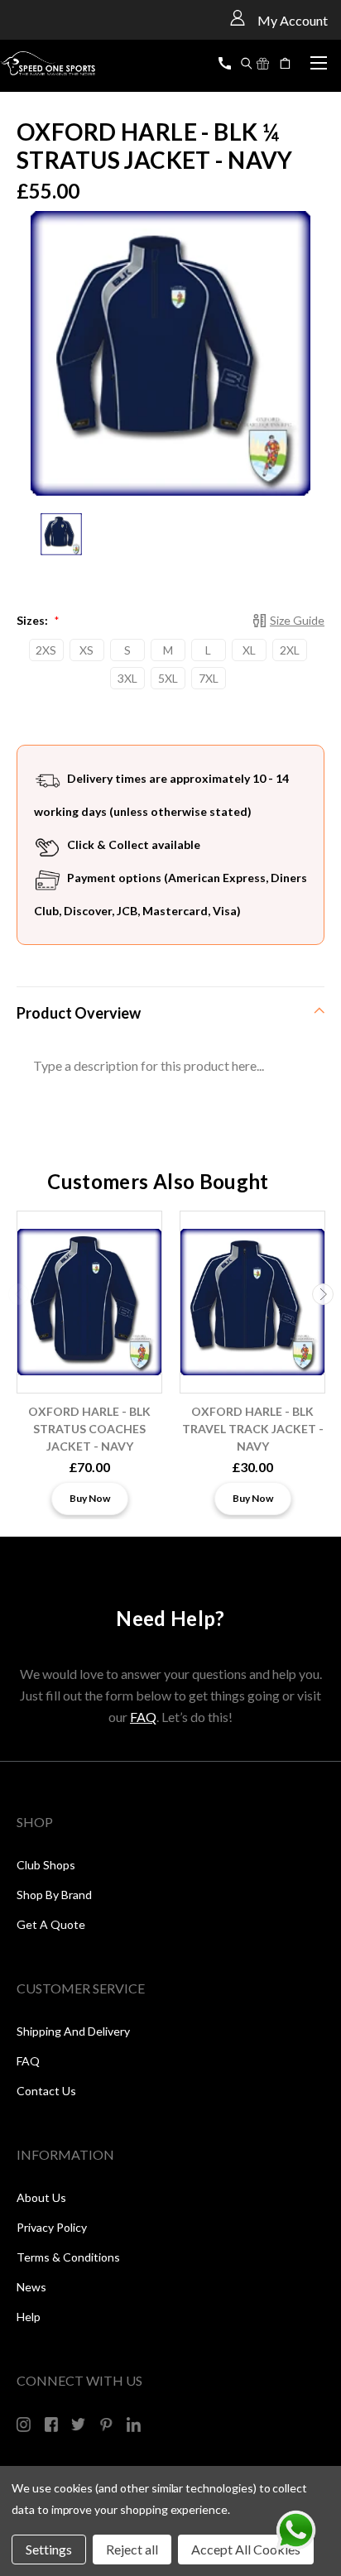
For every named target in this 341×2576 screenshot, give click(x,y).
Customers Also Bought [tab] (158, 1181)
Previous (19, 1294)
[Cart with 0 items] (287, 64)
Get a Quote (51, 1924)
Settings (49, 2549)
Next (323, 1294)
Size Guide (297, 620)
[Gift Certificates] (263, 64)
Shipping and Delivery (73, 2031)
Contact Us (46, 2091)
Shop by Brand (54, 1895)
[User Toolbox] (238, 17)
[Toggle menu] (318, 60)
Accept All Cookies (246, 2549)
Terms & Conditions (68, 2257)
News (31, 2287)
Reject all (132, 2549)
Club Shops (46, 1865)
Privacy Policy (52, 2227)
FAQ (143, 1717)
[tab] (170, 1012)
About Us (41, 2197)
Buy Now (90, 1498)
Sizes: (38, 620)
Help (29, 2317)
